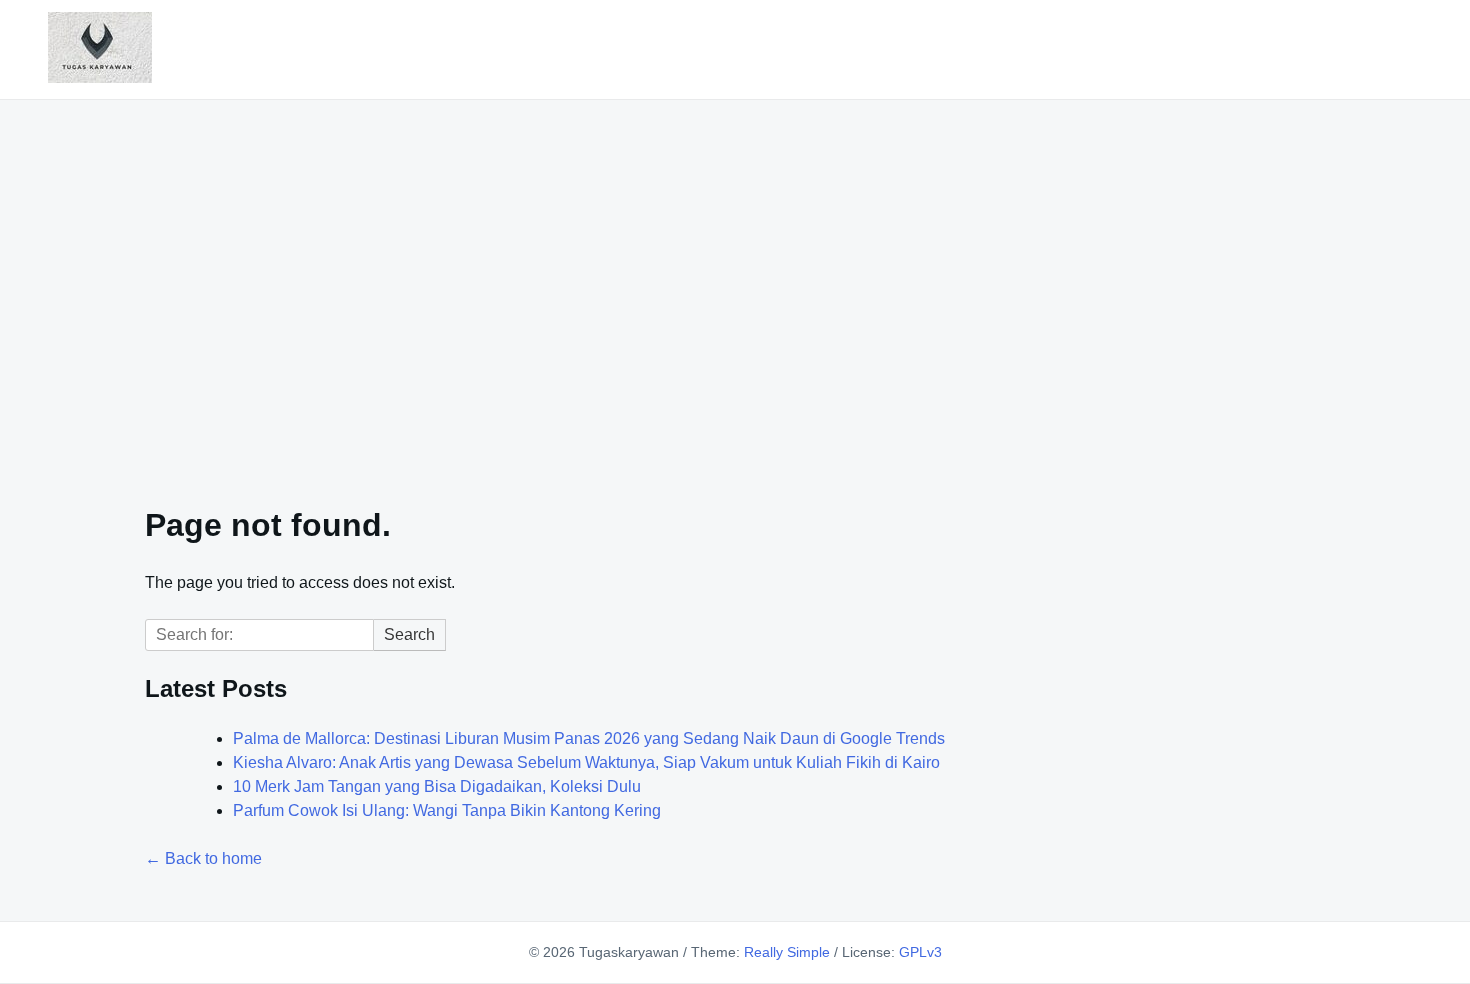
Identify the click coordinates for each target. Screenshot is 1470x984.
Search (409, 634)
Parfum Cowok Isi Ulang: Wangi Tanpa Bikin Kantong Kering (447, 810)
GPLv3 (920, 952)
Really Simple (787, 952)
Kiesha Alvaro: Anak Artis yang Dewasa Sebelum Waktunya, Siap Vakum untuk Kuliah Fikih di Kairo (586, 762)
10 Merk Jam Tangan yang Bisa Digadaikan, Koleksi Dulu (437, 786)
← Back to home (203, 858)
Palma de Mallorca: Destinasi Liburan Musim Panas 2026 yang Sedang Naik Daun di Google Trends (589, 738)
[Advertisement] (735, 290)
